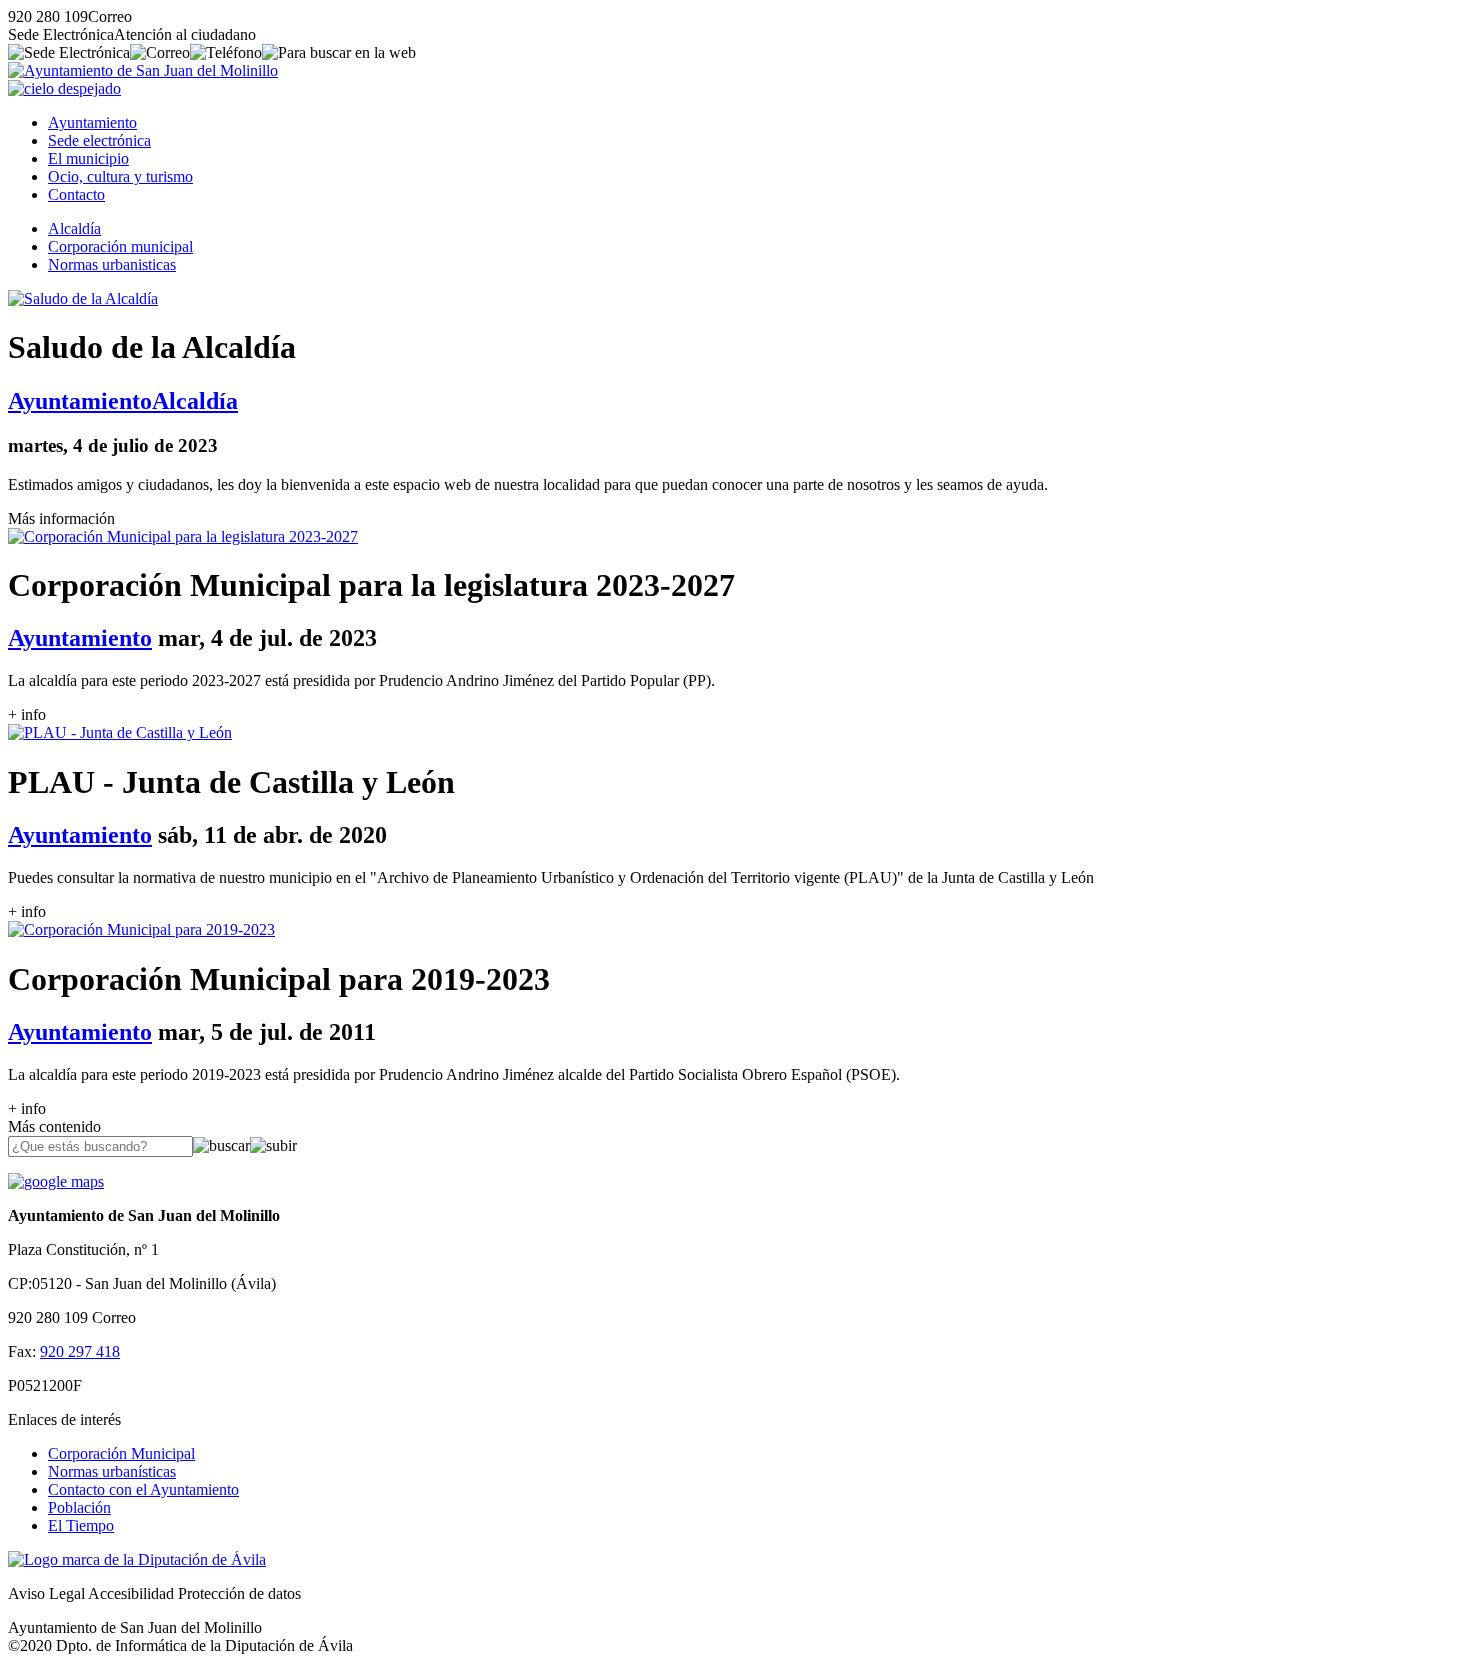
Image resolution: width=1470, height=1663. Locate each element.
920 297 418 (80, 1351)
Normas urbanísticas (112, 1471)
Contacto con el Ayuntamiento (143, 1489)
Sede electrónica (99, 140)
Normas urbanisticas (112, 264)
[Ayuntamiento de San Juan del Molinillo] (143, 70)
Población (79, 1507)
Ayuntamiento (92, 122)
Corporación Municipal (121, 1453)
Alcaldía (74, 228)
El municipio (88, 158)
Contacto (76, 194)
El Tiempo (81, 1525)
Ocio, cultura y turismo (120, 176)
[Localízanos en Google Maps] (56, 1181)
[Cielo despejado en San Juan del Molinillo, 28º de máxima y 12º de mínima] (64, 88)
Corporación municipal (120, 246)
